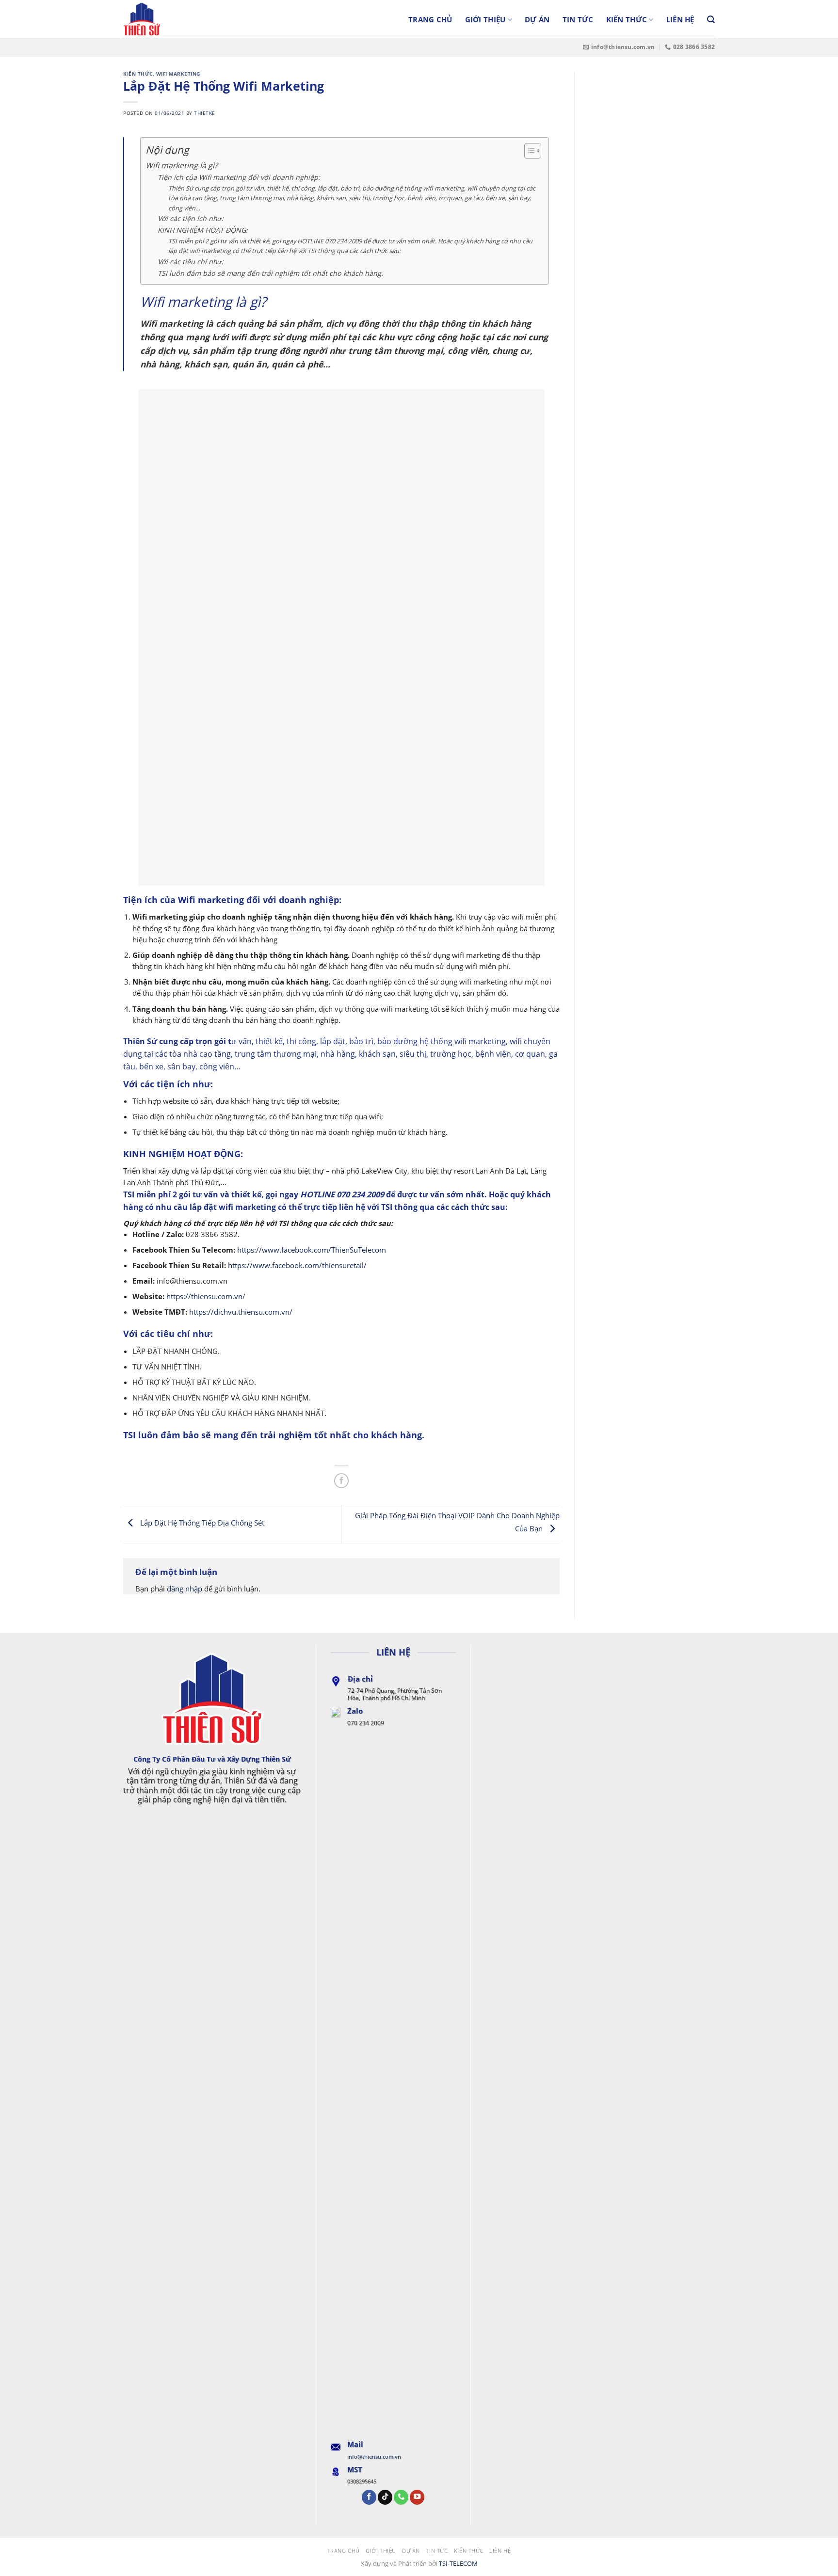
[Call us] (401, 2497)
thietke (205, 113)
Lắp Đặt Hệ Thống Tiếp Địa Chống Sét (201, 1523)
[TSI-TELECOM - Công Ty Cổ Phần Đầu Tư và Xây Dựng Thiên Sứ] (172, 19)
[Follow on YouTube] (417, 2497)
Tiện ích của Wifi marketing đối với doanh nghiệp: (239, 177)
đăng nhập (185, 1589)
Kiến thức (627, 19)
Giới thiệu (485, 19)
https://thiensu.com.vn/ (206, 1296)
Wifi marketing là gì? (182, 165)
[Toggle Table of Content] (528, 151)
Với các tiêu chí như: (191, 262)
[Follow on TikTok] (385, 2497)
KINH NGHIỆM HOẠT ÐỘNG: (203, 230)
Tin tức (578, 19)
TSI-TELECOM (458, 2563)
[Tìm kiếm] (711, 20)
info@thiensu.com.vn (374, 2457)
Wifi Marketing (178, 74)
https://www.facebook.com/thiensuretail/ (297, 1265)
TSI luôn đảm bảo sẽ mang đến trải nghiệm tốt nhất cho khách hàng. (270, 273)
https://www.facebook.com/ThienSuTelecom (312, 1250)
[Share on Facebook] (341, 1480)
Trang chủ (430, 19)
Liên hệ (680, 19)
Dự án (537, 19)
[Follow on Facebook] (369, 2497)
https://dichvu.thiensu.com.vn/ (241, 1312)
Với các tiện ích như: (192, 218)
